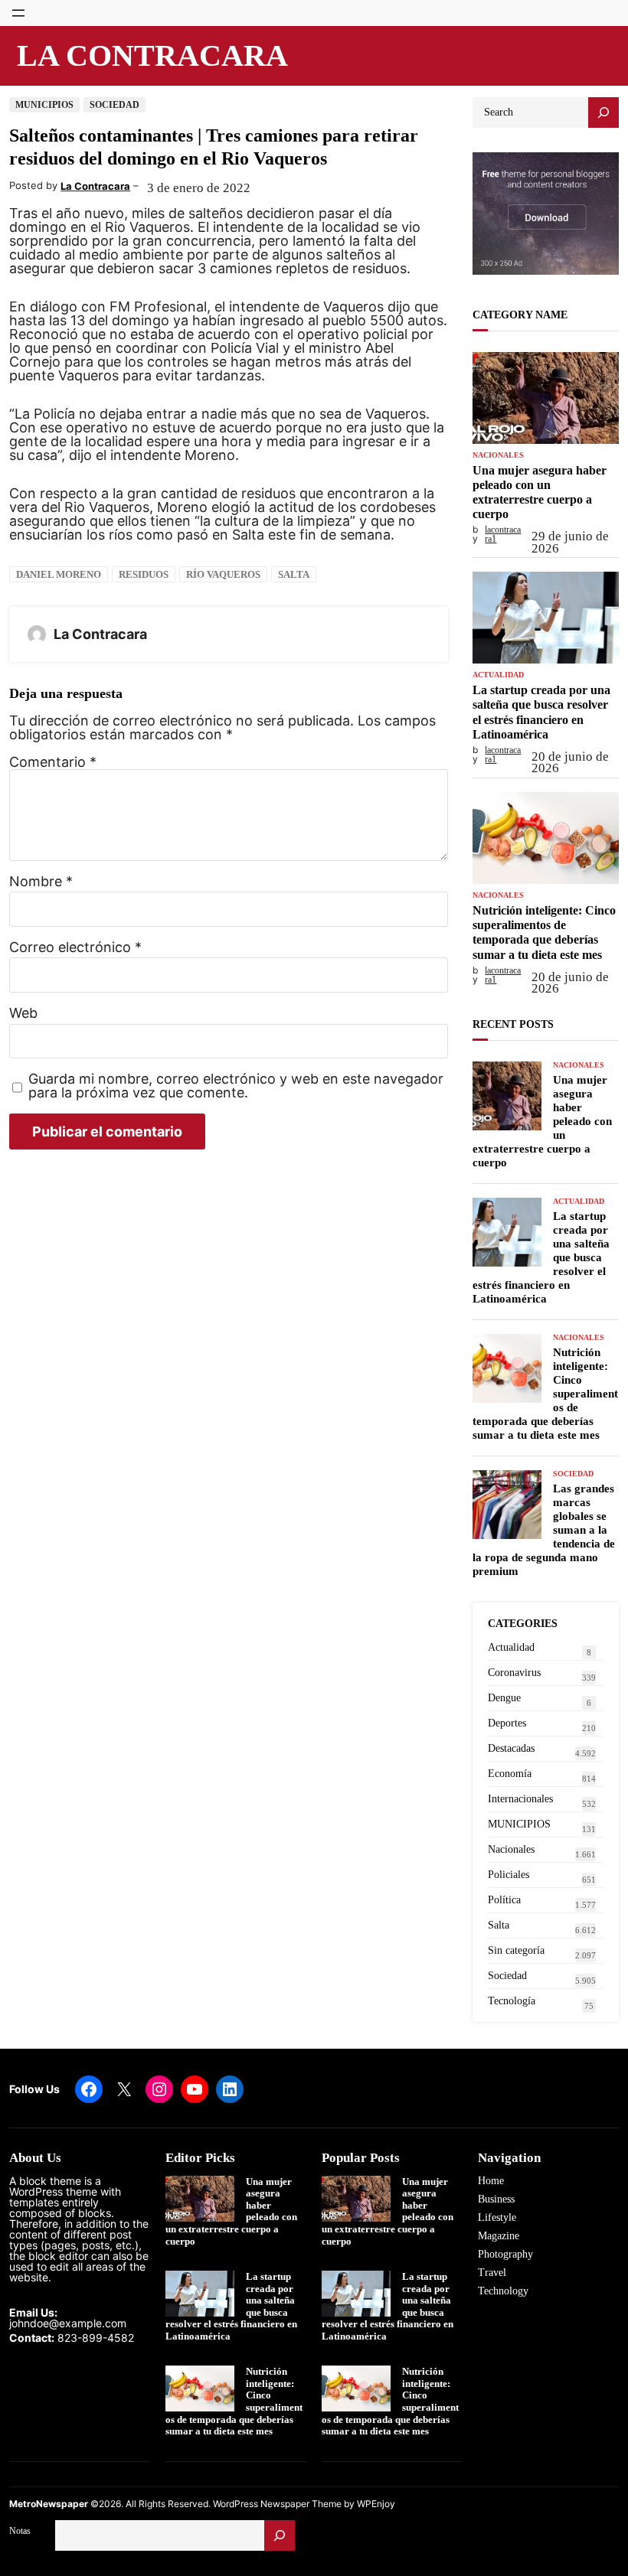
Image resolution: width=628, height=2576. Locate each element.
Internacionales (520, 1799)
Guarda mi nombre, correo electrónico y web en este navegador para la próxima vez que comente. (236, 1086)
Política (504, 1900)
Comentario (53, 762)
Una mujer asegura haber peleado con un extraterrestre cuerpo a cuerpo (540, 492)
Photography (505, 2254)
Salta (294, 574)
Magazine (499, 2236)
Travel (492, 2273)
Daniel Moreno (59, 574)
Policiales (509, 1875)
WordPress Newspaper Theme (277, 2504)
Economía (510, 1774)
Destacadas (511, 1748)
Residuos (144, 574)
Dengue (504, 1698)
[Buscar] (280, 2535)
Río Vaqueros (223, 574)
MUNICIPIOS (44, 105)
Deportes (507, 1723)
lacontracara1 (503, 534)
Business (496, 2199)
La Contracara (152, 55)
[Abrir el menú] (18, 13)
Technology (503, 2291)
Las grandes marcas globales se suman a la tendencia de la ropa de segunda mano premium (544, 1530)
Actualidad (498, 675)
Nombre (41, 882)
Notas (20, 2531)
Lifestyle (497, 2217)
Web (23, 1013)
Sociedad (114, 105)
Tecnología (512, 2001)
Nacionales (498, 455)
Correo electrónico (75, 947)
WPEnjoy (376, 2504)
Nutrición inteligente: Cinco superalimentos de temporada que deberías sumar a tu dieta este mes (544, 933)
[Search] (603, 112)
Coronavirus (514, 1673)
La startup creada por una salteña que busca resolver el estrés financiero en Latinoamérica (541, 712)
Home (491, 2181)
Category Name (520, 315)
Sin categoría (516, 1950)
